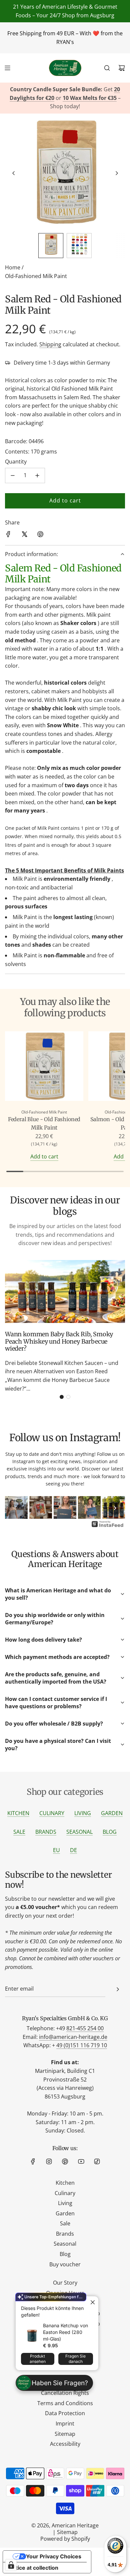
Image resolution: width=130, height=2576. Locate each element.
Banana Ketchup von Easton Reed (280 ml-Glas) (65, 2332)
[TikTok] (97, 2161)
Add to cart (44, 1156)
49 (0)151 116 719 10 (82, 2045)
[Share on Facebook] (8, 535)
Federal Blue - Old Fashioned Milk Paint (44, 1124)
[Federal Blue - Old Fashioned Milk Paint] (44, 1067)
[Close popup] (92, 2302)
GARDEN (112, 1813)
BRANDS (46, 1832)
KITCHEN (18, 1813)
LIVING (83, 1813)
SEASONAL (79, 1832)
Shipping (50, 344)
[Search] (107, 68)
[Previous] (15, 1508)
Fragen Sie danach (75, 2359)
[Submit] (118, 1989)
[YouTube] (81, 2161)
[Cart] (122, 68)
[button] (14, 173)
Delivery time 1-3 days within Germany (62, 363)
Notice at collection (33, 2568)
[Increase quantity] (37, 476)
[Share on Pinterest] (40, 535)
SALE (19, 1832)
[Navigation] (7, 68)
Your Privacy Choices (54, 2556)
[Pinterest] (65, 2161)
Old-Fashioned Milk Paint (36, 276)
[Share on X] (24, 535)
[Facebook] (33, 2161)
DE (73, 1850)
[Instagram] (49, 2161)
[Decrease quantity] (13, 476)
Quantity (16, 462)
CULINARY (52, 1813)
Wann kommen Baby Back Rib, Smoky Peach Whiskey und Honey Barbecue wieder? (59, 1341)
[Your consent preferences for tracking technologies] (11, 2565)
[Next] (115, 1508)
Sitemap (67, 2532)
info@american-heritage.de (73, 2037)
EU (56, 1850)
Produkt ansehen (38, 2359)
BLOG (110, 1832)
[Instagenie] (108, 1526)
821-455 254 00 (85, 2028)
